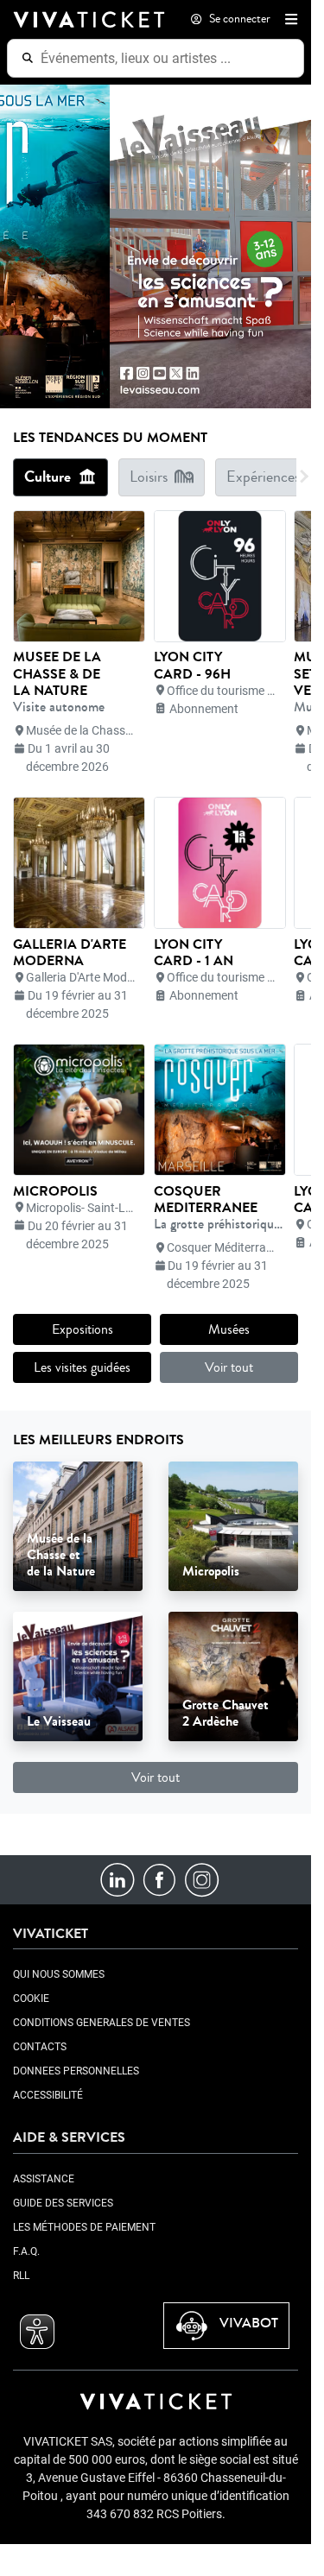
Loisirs (149, 477)
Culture (48, 477)
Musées (229, 1329)
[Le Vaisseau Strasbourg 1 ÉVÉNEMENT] (78, 1676)
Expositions (83, 1329)
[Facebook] (159, 1879)
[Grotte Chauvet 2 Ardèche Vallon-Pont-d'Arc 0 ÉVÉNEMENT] (233, 1676)
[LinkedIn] (117, 1879)
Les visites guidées (82, 1367)
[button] (288, 19)
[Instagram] (202, 1879)
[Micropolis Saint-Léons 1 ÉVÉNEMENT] (233, 1526)
